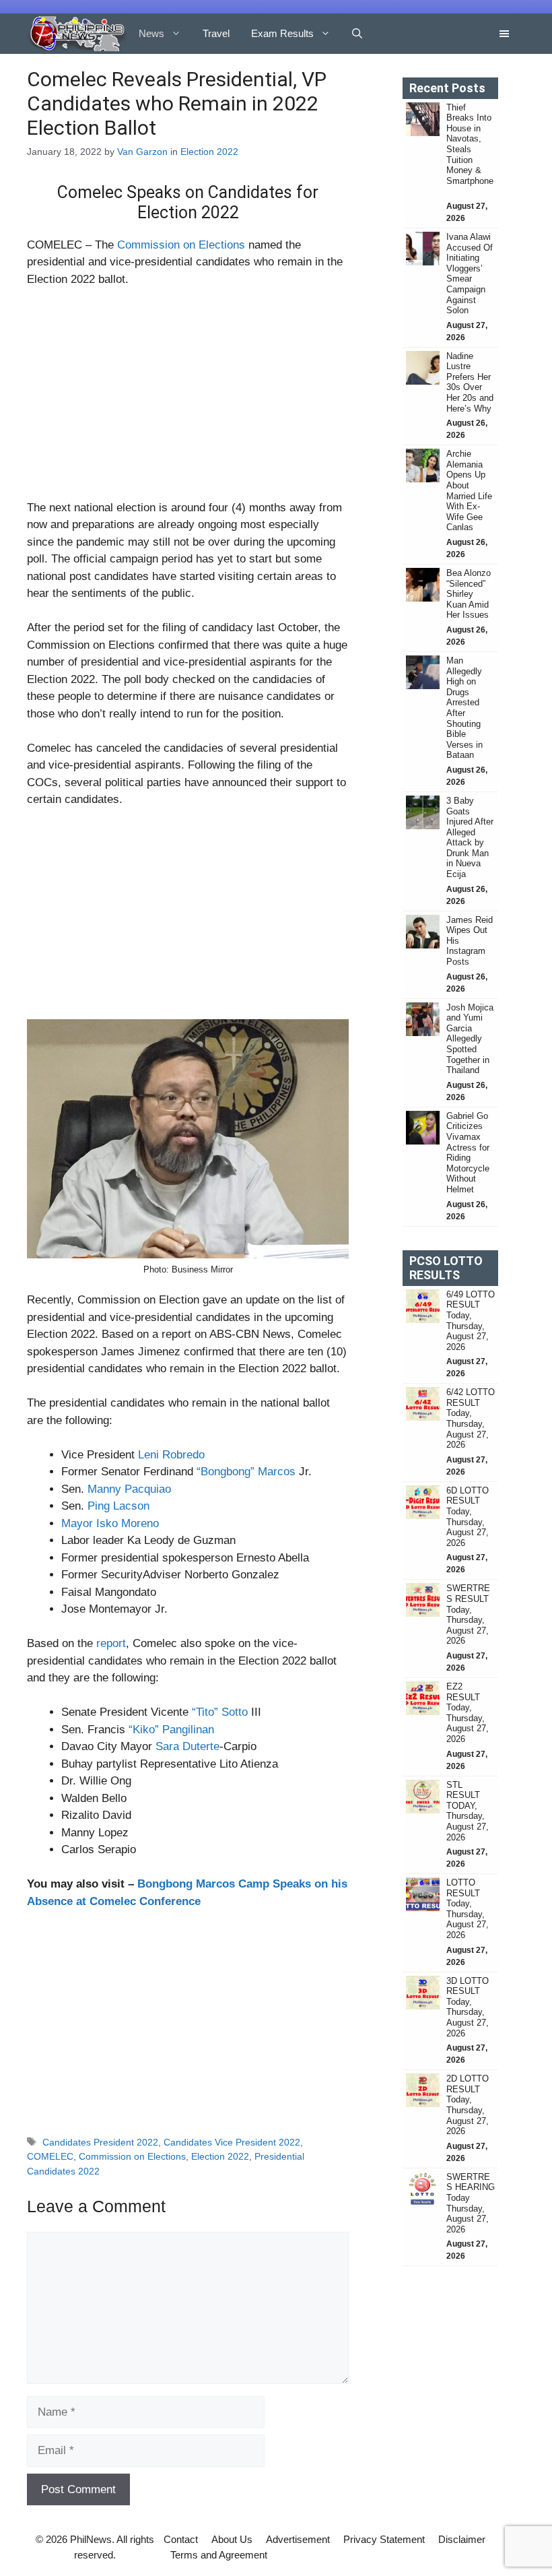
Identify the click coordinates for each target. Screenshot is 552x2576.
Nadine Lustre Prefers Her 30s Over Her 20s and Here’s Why (470, 382)
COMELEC (50, 2156)
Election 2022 (209, 152)
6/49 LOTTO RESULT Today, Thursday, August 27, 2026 (471, 1321)
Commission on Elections (181, 245)
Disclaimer (462, 2539)
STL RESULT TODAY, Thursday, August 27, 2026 (468, 1811)
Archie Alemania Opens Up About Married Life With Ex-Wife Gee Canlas (469, 490)
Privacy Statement (384, 2539)
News (151, 33)
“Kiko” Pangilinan (171, 1730)
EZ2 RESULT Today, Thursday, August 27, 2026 (468, 1713)
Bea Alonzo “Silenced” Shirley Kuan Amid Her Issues (469, 594)
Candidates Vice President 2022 (232, 2142)
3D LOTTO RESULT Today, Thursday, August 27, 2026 (468, 2007)
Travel (216, 33)
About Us (232, 2539)
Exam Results (282, 33)
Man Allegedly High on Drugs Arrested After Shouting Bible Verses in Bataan (464, 708)
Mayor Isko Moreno (110, 1523)
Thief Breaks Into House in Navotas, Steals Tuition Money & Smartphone (470, 150)
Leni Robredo (171, 1455)
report (111, 1643)
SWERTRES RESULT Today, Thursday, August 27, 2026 (468, 1614)
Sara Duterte (187, 1746)
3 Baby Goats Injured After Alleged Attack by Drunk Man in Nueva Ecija (470, 837)
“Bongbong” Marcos (246, 1472)
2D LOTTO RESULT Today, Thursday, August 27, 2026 (468, 2105)
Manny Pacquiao (129, 1489)
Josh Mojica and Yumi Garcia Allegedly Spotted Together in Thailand (470, 1039)
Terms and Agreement (219, 2555)
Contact (181, 2539)
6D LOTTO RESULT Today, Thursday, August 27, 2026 (468, 1517)
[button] (357, 34)
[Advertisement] (188, 399)
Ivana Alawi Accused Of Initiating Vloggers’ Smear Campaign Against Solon (470, 273)
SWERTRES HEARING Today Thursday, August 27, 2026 (471, 2203)
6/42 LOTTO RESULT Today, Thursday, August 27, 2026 (471, 1418)
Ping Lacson (118, 1506)
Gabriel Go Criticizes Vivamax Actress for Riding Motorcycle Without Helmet (468, 1153)
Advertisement (298, 2539)
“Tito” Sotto (220, 1712)
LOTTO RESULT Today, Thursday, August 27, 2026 (468, 1909)
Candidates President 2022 (100, 2142)
